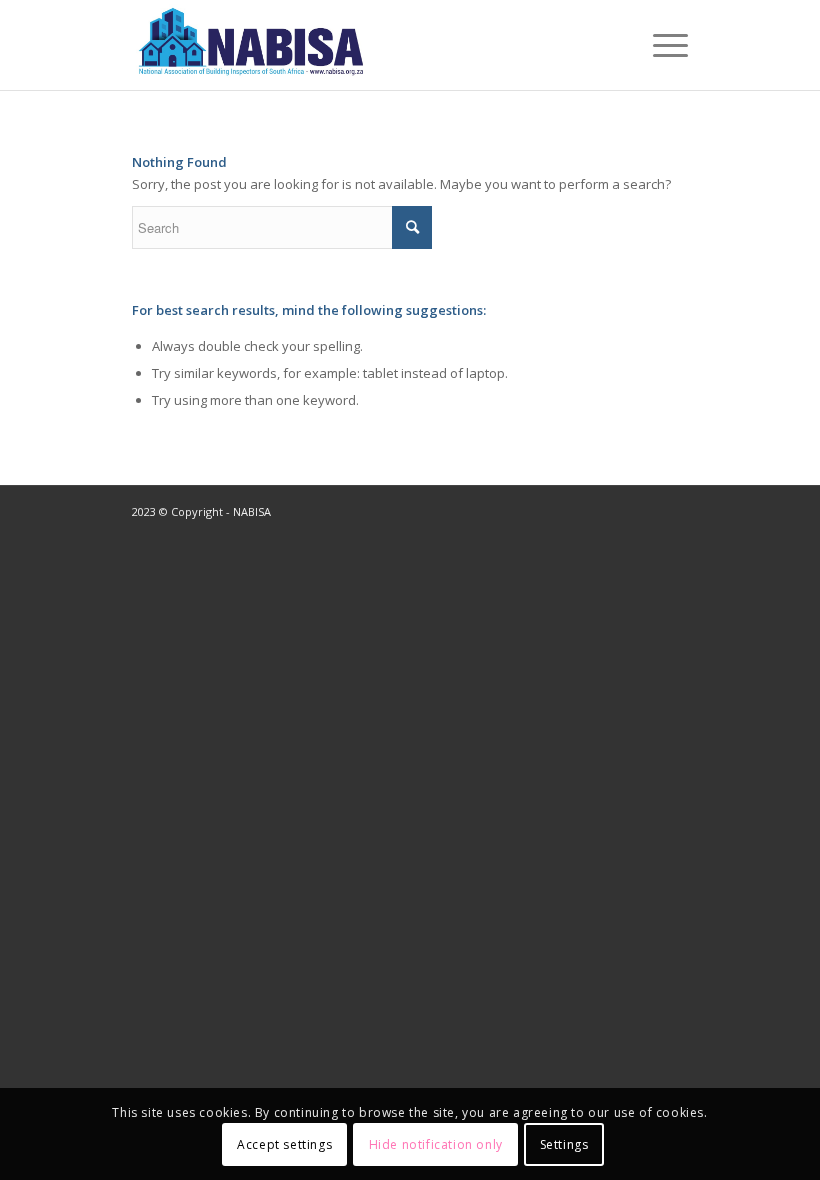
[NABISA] (255, 45)
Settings (564, 1144)
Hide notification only (436, 1144)
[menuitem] (660, 45)
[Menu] (660, 45)
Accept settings (284, 1144)
